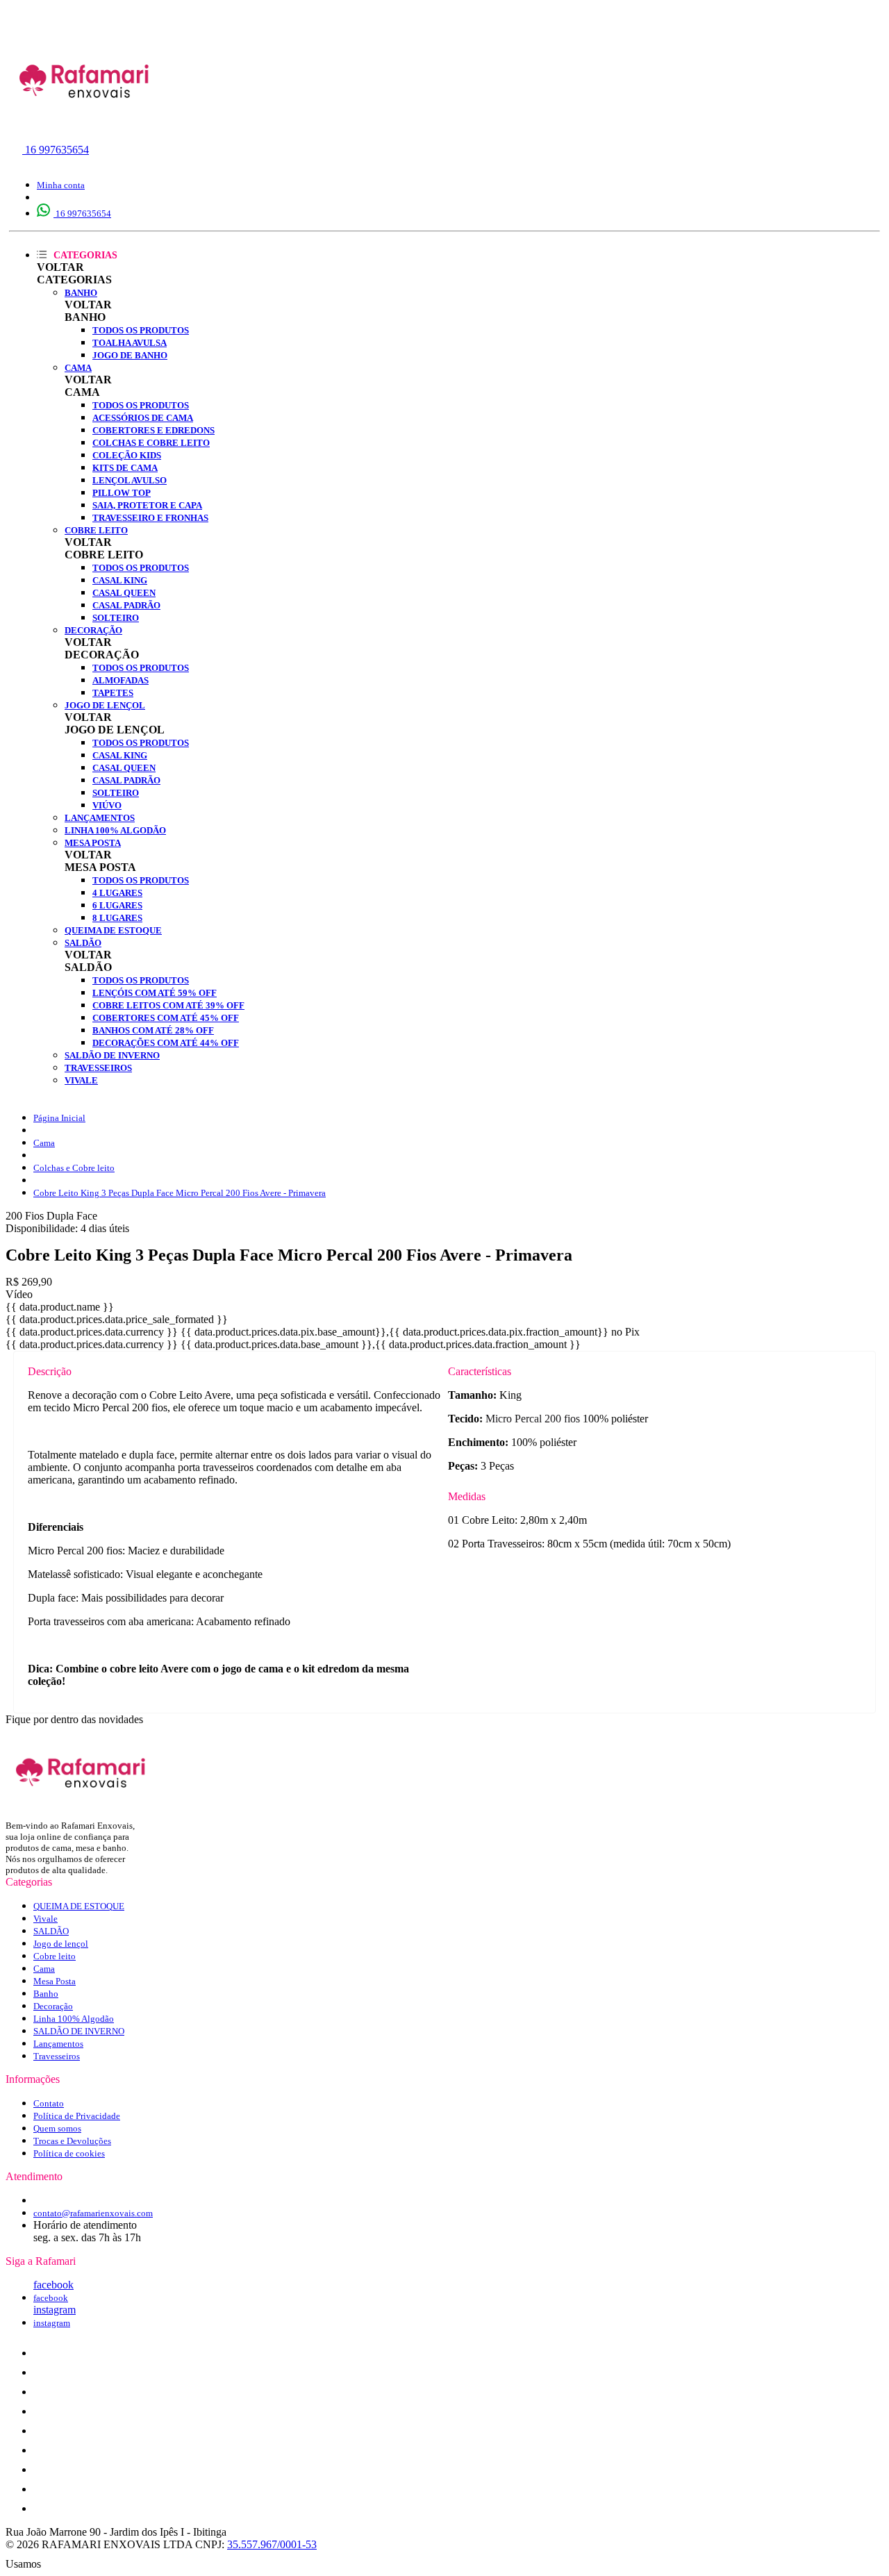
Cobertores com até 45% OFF (166, 1018)
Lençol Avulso (130, 480)
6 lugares (117, 905)
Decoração (93, 630)
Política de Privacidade (77, 2116)
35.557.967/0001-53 (272, 2544)
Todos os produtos (141, 330)
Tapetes (113, 693)
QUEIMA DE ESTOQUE (113, 930)
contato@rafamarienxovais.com (93, 2213)
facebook (53, 2285)
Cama (78, 368)
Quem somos (57, 2128)
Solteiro (116, 618)
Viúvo (107, 805)
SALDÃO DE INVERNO (112, 1055)
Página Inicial (59, 1118)
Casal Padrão (126, 605)
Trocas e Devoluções (72, 2141)
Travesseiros (98, 1068)
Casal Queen (124, 593)
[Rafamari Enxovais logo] (85, 128)
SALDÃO (83, 943)
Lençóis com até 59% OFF (155, 993)
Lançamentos (100, 818)
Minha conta (61, 185)
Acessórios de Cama (143, 418)
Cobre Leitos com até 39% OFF (168, 1005)
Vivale (81, 1080)
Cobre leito (96, 530)
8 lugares (117, 918)
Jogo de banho (130, 355)
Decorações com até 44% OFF (166, 1043)
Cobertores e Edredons (153, 430)
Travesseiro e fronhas (150, 518)
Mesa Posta (93, 843)
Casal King (120, 580)
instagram (55, 2310)
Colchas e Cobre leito (151, 443)
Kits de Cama (125, 468)
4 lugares (117, 893)
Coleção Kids (127, 455)
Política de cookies (69, 2153)
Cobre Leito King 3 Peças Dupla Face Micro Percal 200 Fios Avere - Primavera (180, 1193)
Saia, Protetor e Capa (147, 505)
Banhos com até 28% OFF (153, 1030)
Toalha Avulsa (130, 343)
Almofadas (121, 680)
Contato (49, 2103)
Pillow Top (122, 493)
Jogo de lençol (105, 705)
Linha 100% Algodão (115, 830)
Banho (81, 293)
